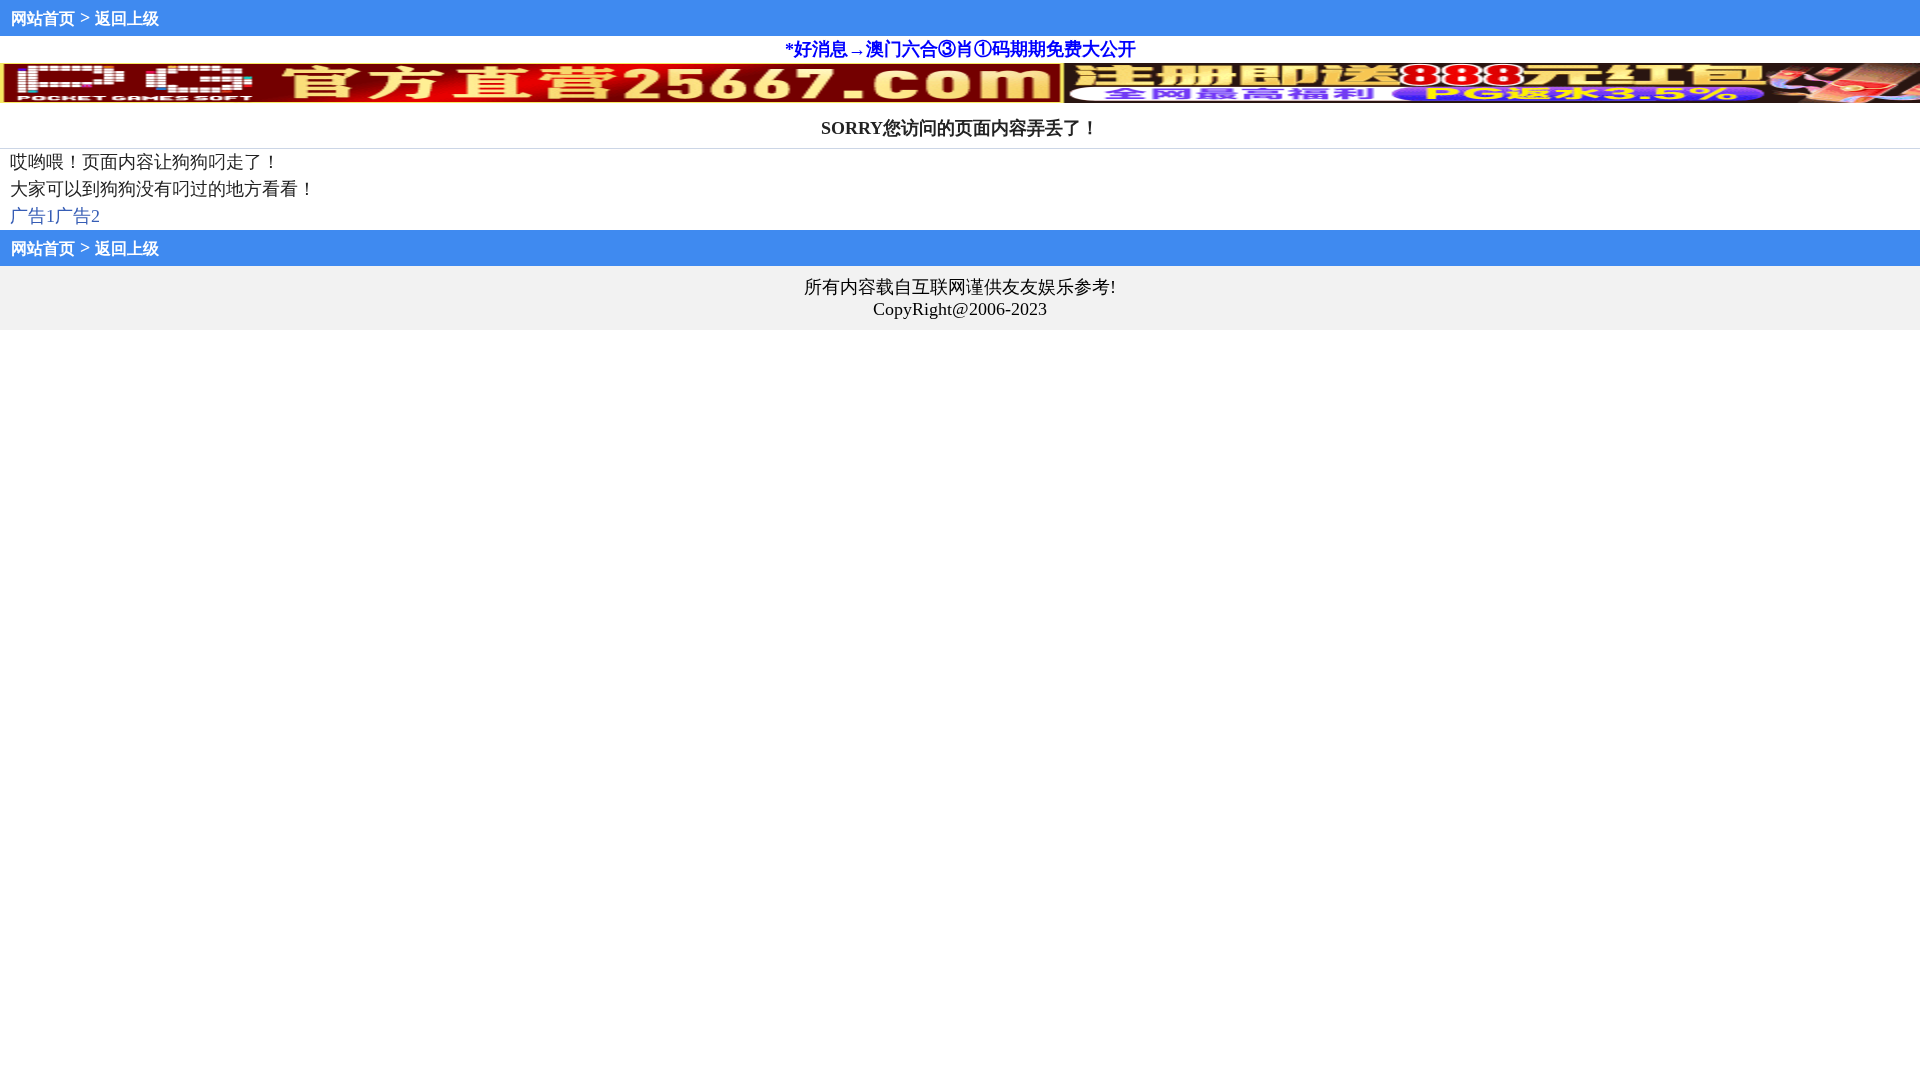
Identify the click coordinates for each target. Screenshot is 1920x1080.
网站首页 (43, 18)
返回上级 (127, 18)
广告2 (77, 216)
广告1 (32, 216)
